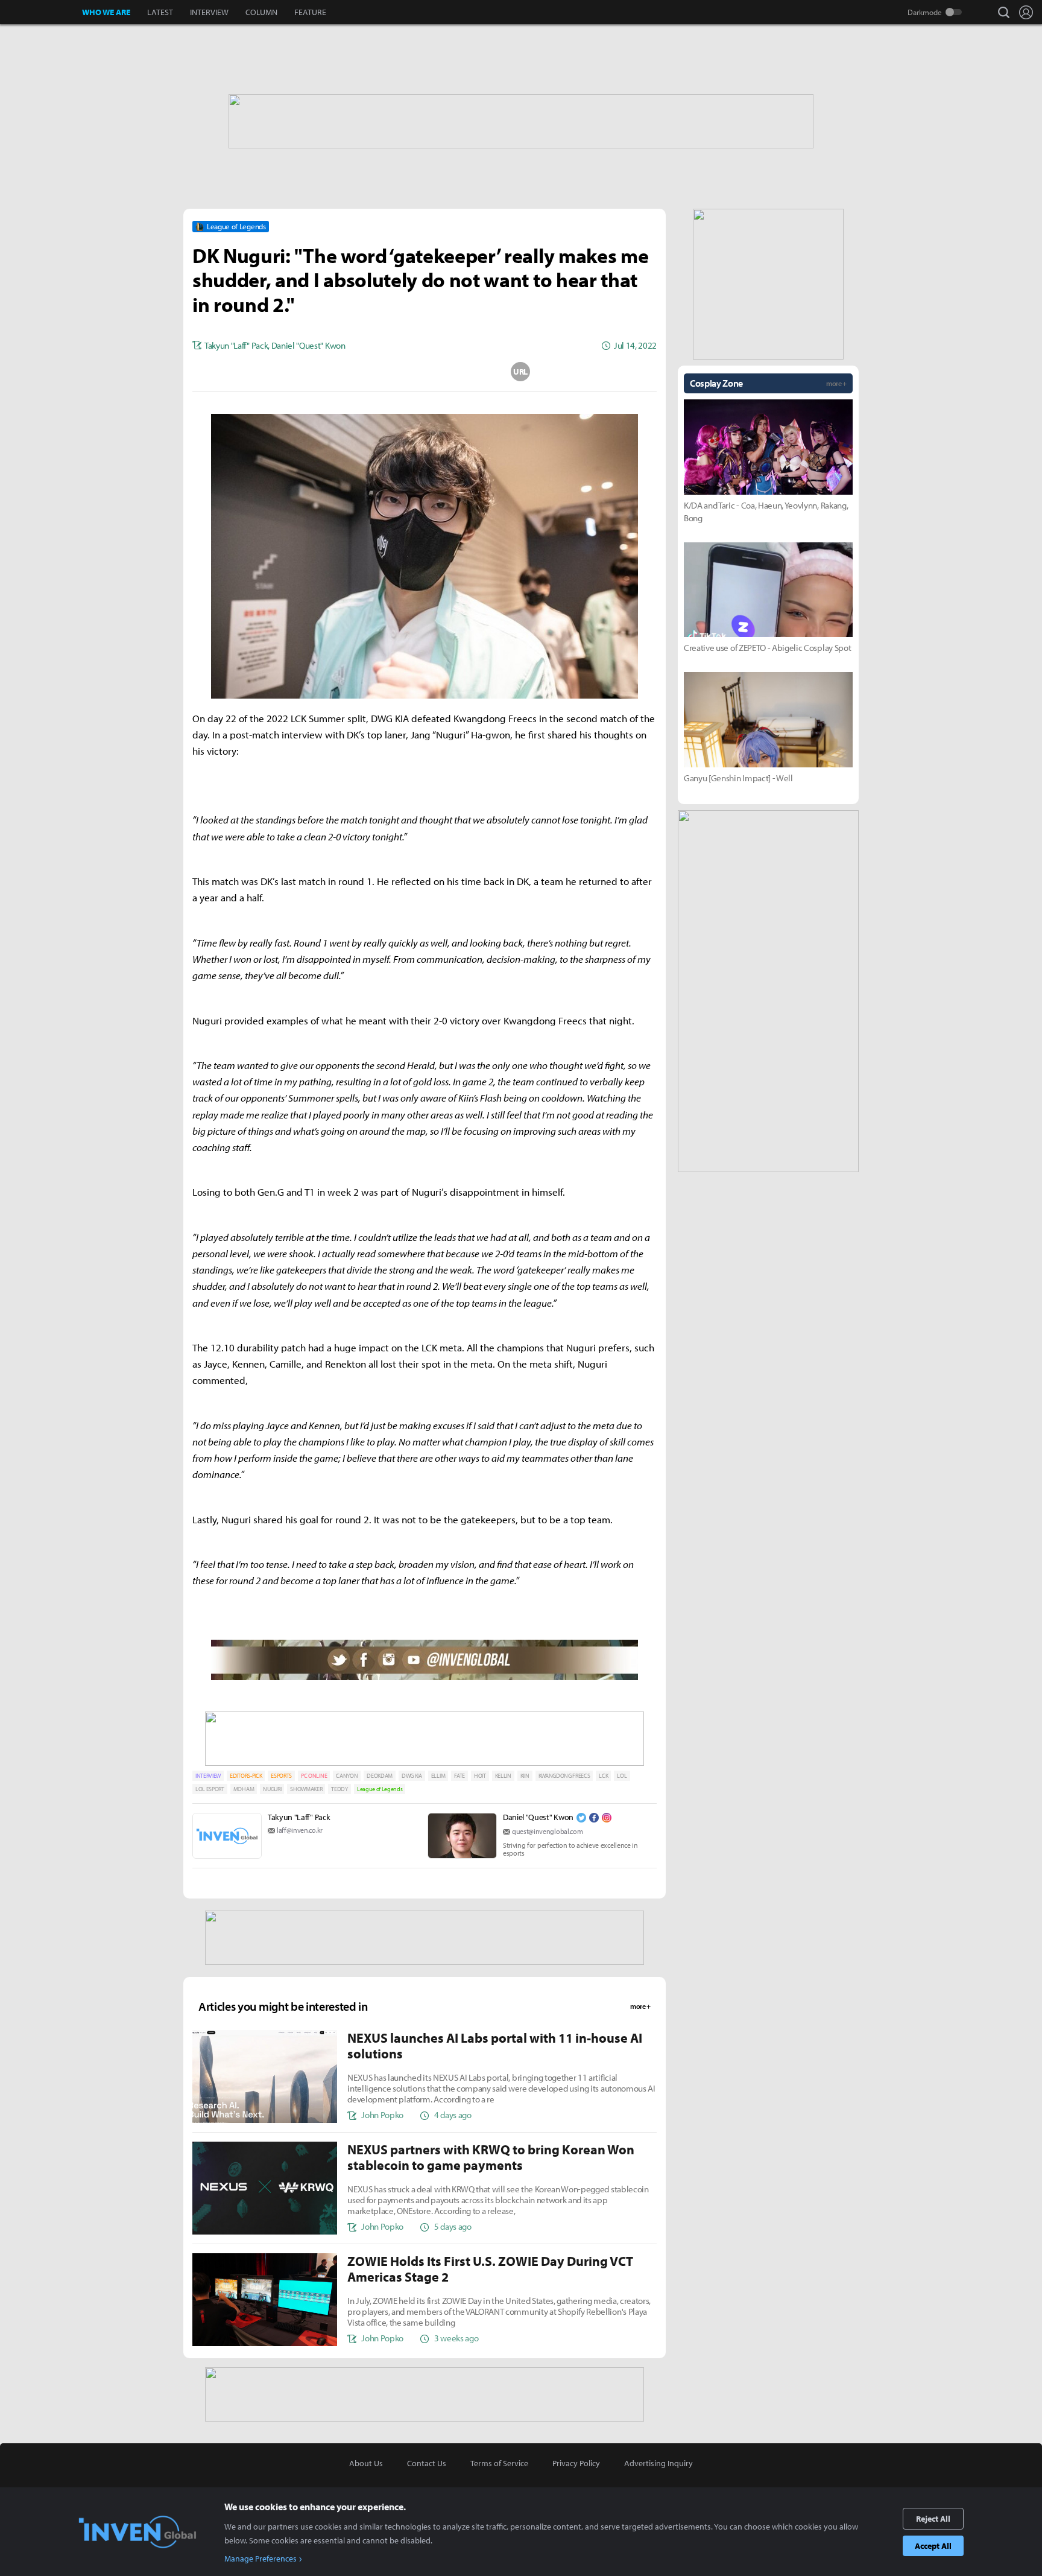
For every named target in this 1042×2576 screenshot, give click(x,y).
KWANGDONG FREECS (564, 1776)
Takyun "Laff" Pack (299, 1817)
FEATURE (310, 12)
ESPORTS (281, 1776)
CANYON (347, 1776)
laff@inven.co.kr (300, 1830)
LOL (622, 1776)
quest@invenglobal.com (547, 1831)
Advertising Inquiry (658, 2463)
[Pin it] (473, 372)
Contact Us (427, 2463)
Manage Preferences (260, 2559)
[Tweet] (329, 372)
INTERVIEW (209, 12)
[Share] (377, 372)
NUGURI (272, 1789)
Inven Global (41, 12)
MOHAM (244, 1789)
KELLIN (503, 1776)
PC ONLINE (314, 1776)
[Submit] (425, 372)
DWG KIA (412, 1776)
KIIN (525, 1776)
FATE (459, 1776)
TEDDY (339, 1789)
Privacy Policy (576, 2463)
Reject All (933, 2519)
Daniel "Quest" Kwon (538, 1817)
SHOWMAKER (306, 1789)
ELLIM (438, 1776)
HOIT (480, 1776)
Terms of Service (499, 2463)
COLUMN (261, 12)
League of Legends (380, 1789)
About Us (366, 2463)
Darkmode (925, 12)
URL (520, 372)
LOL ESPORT (210, 1789)
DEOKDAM (380, 1776)
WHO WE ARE (106, 12)
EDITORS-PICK (246, 1776)
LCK (603, 1776)
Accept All (933, 2546)
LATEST (160, 12)
